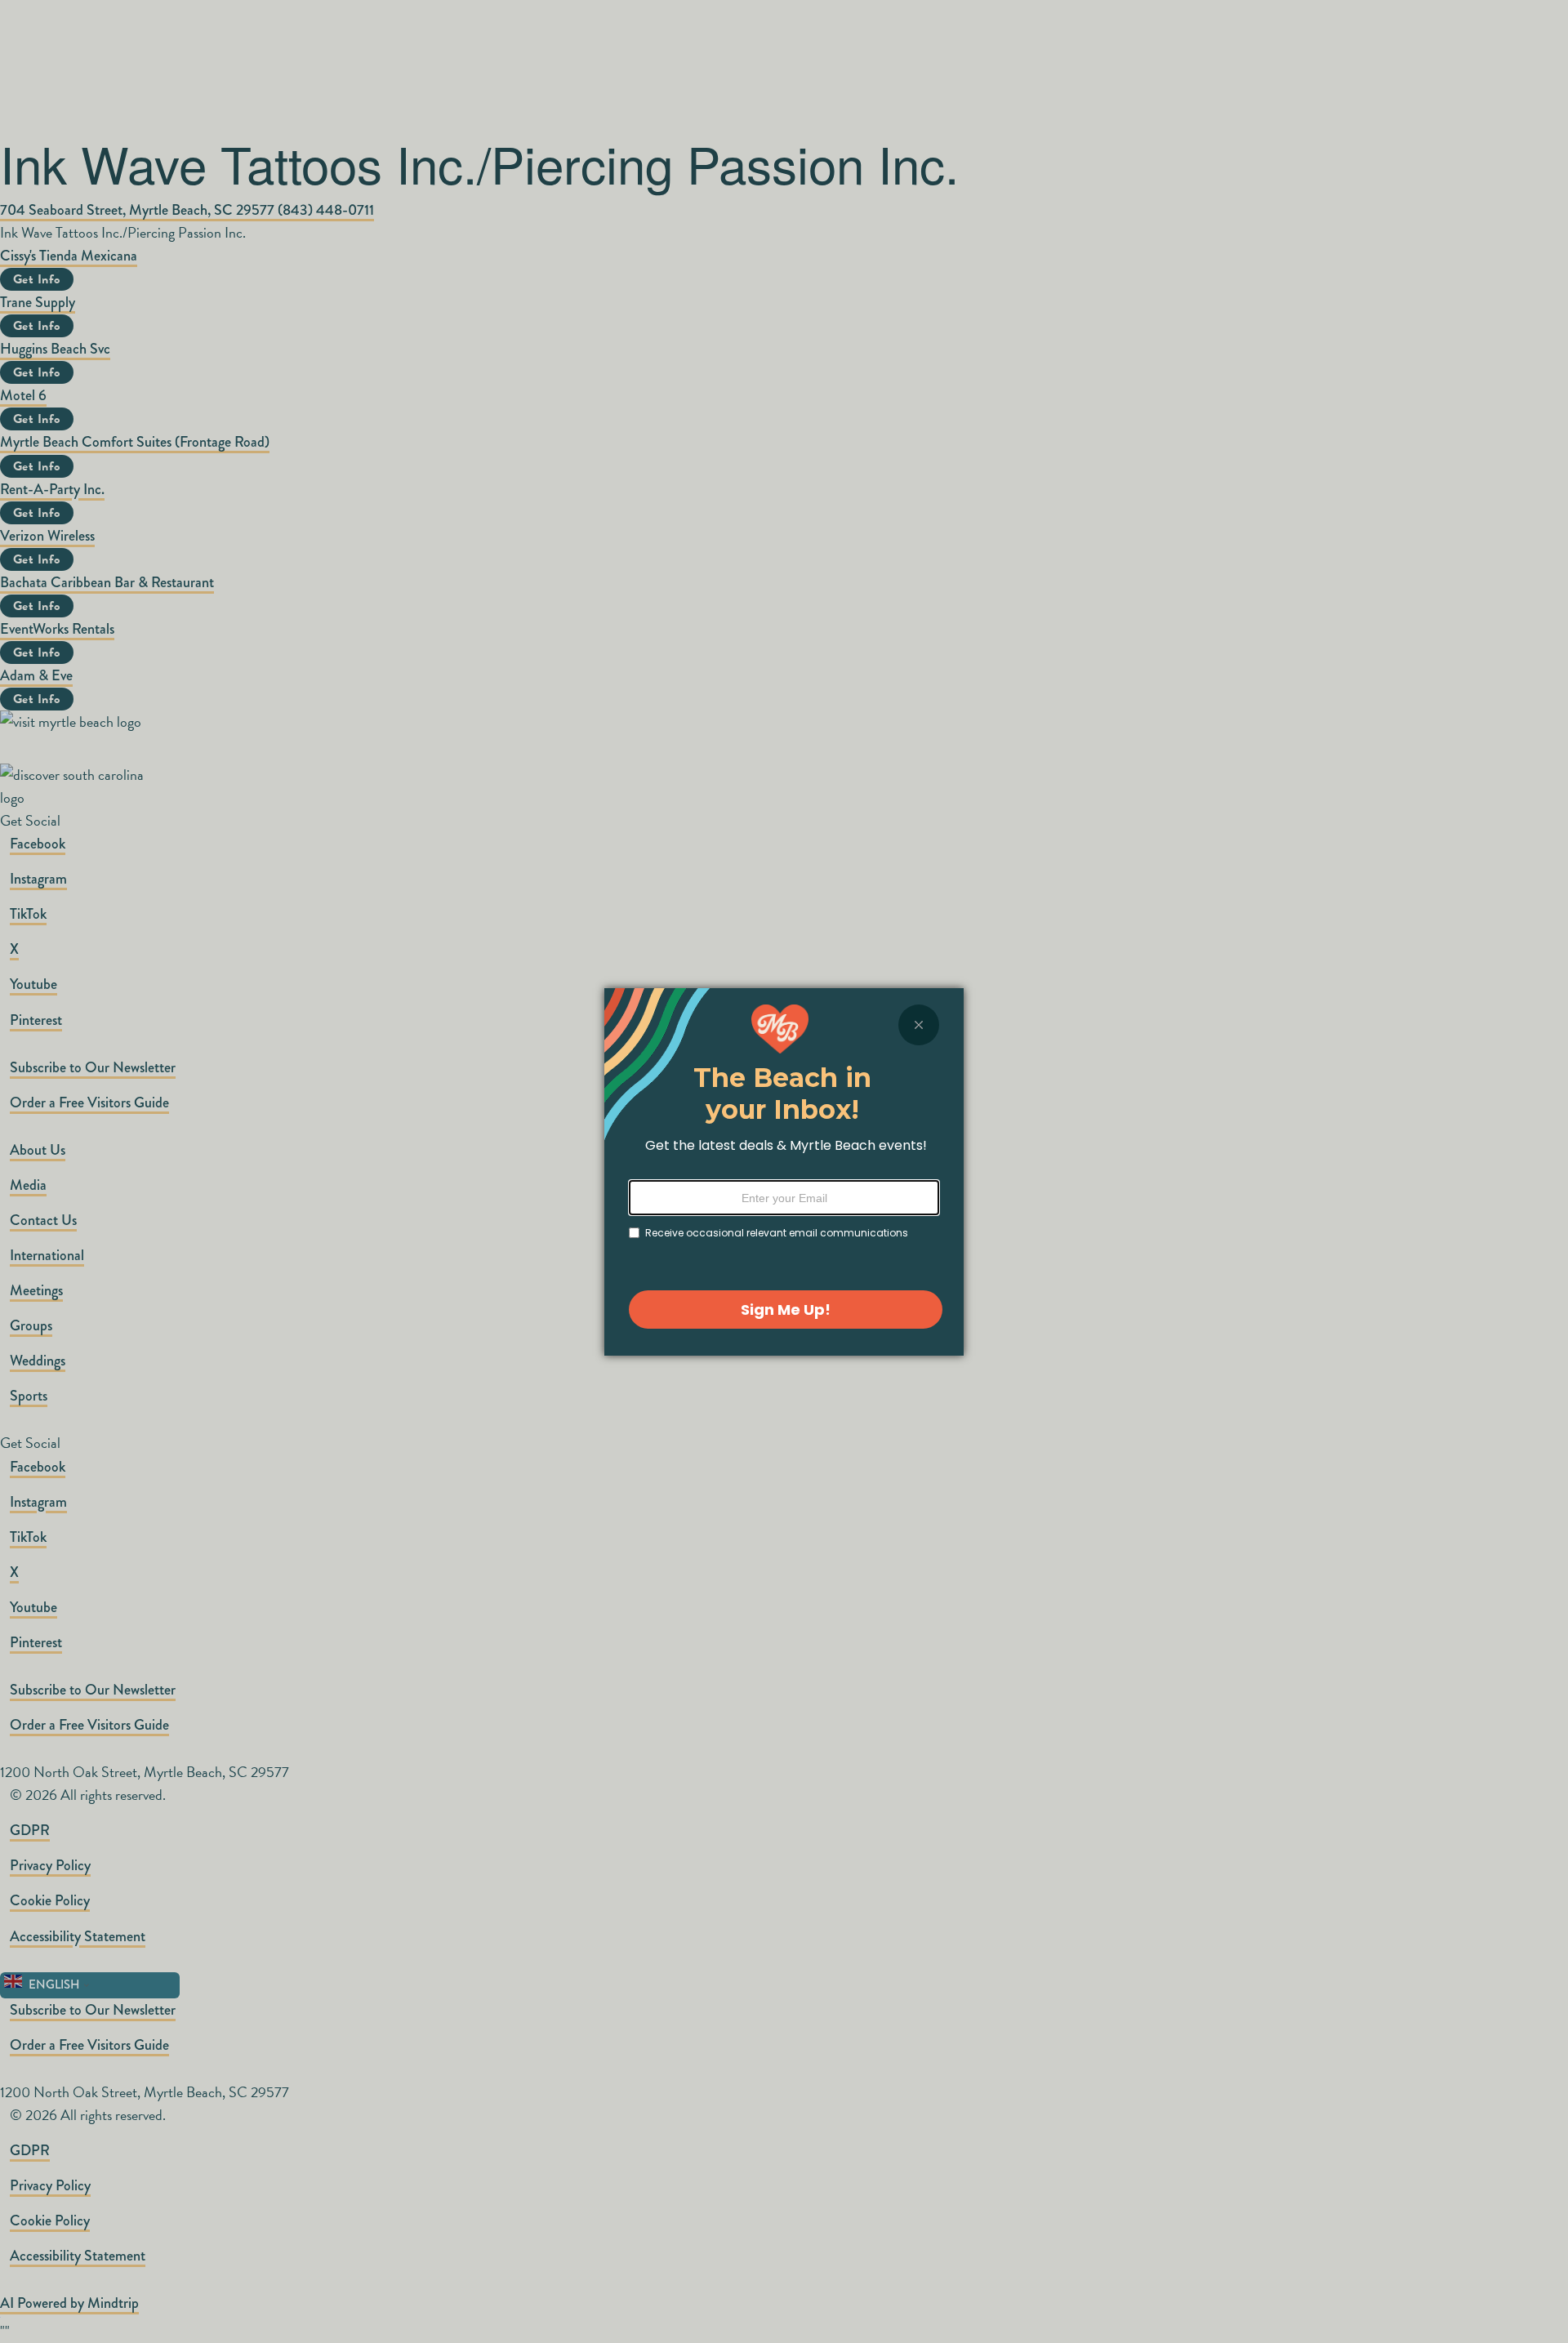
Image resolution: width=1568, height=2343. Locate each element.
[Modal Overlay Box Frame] (784, 1172)
